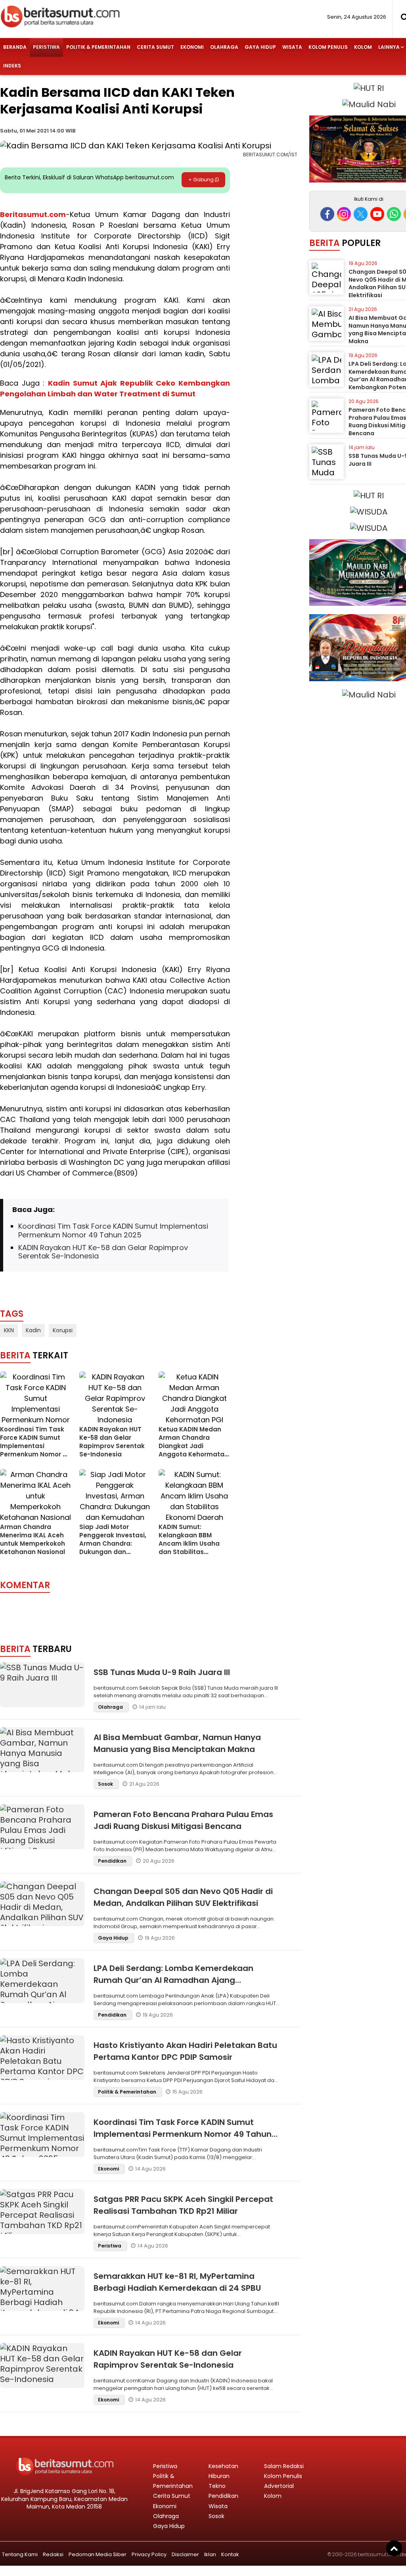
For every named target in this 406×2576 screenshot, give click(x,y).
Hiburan (219, 2476)
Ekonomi (192, 47)
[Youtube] (377, 214)
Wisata (292, 47)
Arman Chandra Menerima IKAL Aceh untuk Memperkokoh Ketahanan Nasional (33, 1539)
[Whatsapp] (394, 214)
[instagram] (344, 214)
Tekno (217, 2486)
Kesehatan (223, 2466)
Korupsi (63, 1330)
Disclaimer (185, 2554)
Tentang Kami (20, 2554)
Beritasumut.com (33, 214)
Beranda (15, 47)
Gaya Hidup (260, 47)
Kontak (230, 2554)
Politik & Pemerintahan (98, 47)
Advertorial (279, 2486)
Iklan (210, 2554)
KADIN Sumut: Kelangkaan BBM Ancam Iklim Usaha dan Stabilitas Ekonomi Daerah (189, 1543)
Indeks (12, 66)
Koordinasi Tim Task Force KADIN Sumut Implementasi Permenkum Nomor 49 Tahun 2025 (113, 1230)
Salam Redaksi (284, 2466)
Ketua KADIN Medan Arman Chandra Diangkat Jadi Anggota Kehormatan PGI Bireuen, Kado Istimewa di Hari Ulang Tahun (194, 1454)
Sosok (106, 1784)
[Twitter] (361, 214)
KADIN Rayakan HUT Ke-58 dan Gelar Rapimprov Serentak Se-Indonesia (103, 1252)
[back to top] (394, 2548)
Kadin (33, 1330)
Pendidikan (113, 1861)
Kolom (363, 47)
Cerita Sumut (155, 47)
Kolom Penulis (328, 47)
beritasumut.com (378, 2554)
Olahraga (224, 47)
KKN (9, 1330)
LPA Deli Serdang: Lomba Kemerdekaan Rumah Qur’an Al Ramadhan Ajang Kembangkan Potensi (173, 1980)
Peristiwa (46, 47)
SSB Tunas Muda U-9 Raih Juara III (162, 1672)
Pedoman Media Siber (98, 2554)
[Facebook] (327, 214)
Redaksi (53, 2554)
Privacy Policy (149, 2554)
